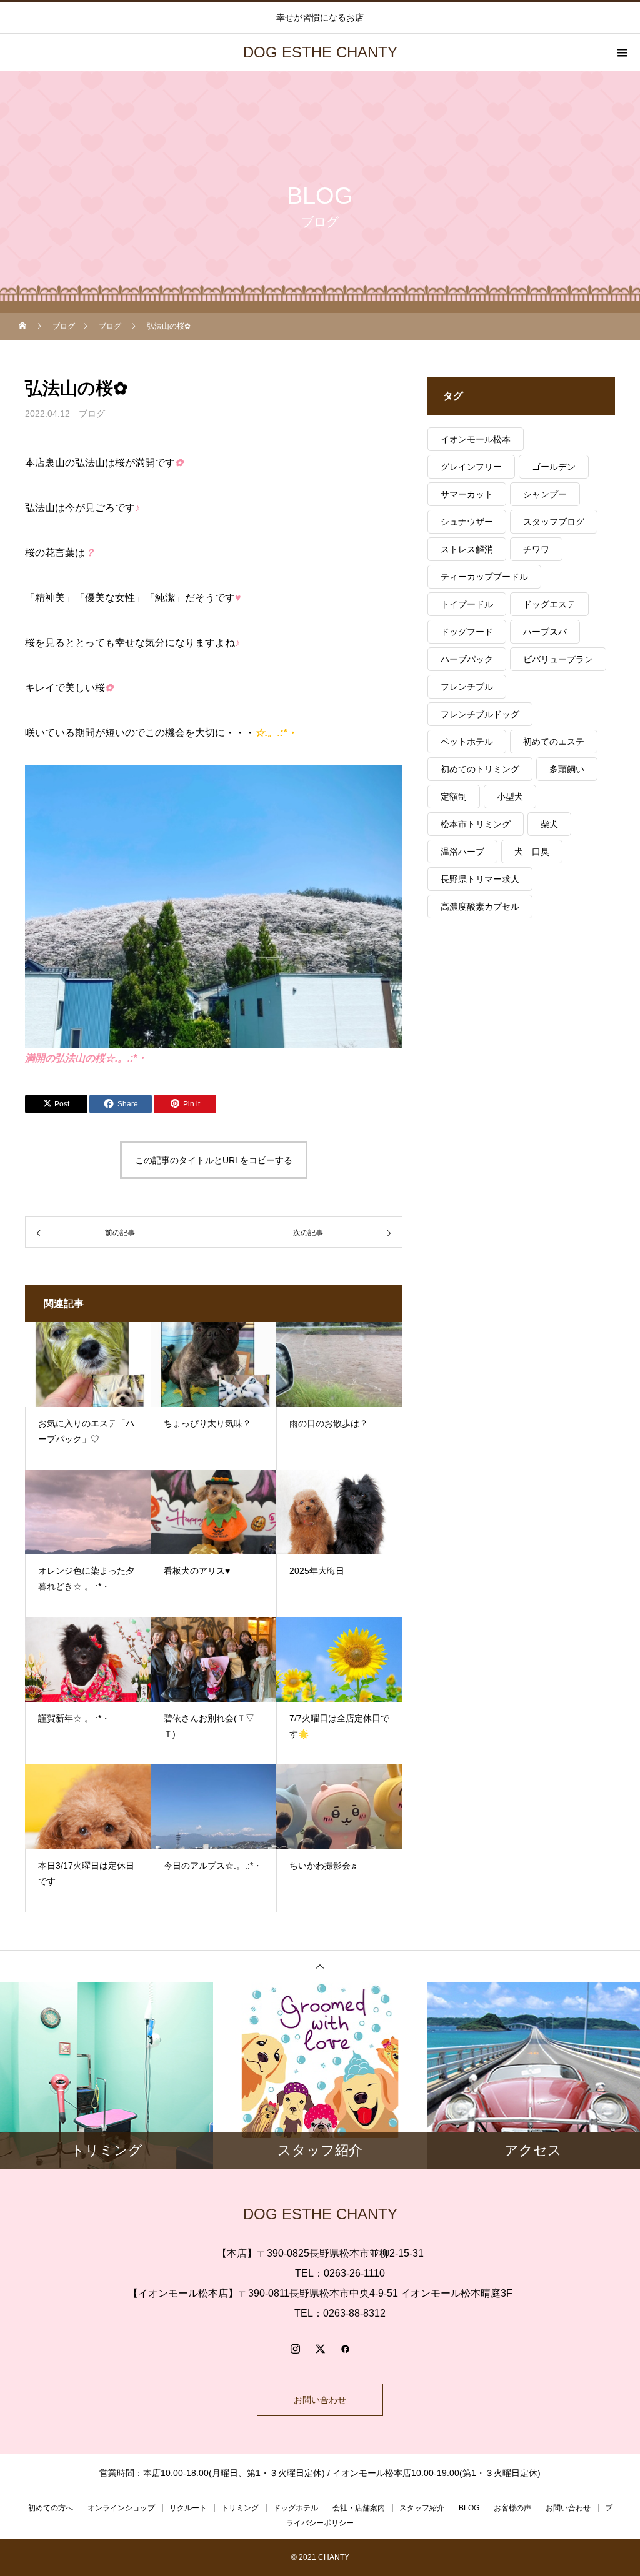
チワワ (536, 549)
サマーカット (467, 494)
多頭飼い (567, 769)
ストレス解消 (467, 549)
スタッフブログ (554, 522)
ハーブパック (467, 659)
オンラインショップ (121, 2508)
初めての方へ (51, 2508)
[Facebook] (345, 2349)
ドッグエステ (549, 604)
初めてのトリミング (480, 769)
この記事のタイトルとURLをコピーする (214, 1160)
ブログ (92, 414)
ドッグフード (467, 632)
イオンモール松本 (476, 439)
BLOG (469, 2508)
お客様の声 (512, 2508)
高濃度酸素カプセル (480, 907)
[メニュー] (621, 52)
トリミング (240, 2508)
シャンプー (545, 494)
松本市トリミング (476, 824)
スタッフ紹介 (422, 2508)
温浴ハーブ (462, 852)
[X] (320, 2349)
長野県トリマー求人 (480, 879)
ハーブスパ (545, 632)
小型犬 (510, 797)
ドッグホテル (296, 2508)
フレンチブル (467, 687)
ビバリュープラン (558, 659)
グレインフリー (471, 467)
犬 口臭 (532, 852)
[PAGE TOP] (320, 1966)
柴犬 (549, 824)
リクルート (188, 2508)
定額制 (454, 797)
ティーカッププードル (484, 577)
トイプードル (467, 604)
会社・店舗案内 (359, 2508)
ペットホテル (467, 742)
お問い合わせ (320, 2400)
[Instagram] (295, 2349)
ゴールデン (554, 467)
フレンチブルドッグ (480, 714)
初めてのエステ (554, 742)
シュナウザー (467, 522)
